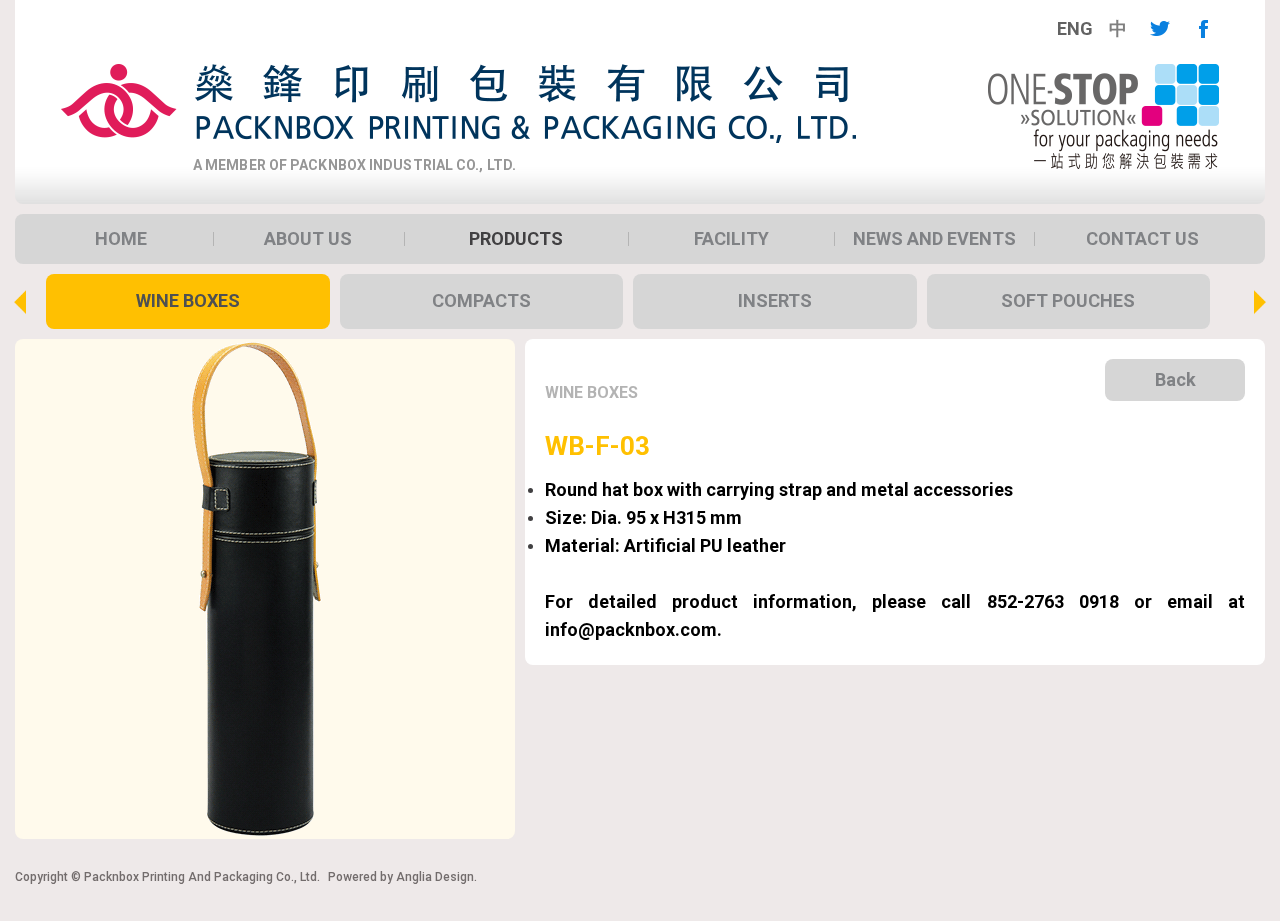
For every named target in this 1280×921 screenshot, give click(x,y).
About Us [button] (308, 239)
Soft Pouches (1068, 300)
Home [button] (121, 239)
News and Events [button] (934, 239)
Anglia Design (435, 877)
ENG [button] (1075, 29)
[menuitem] (1075, 29)
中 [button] (1118, 29)
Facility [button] (731, 239)
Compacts (481, 300)
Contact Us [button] (1142, 239)
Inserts (775, 300)
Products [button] (516, 239)
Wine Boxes (188, 300)
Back (1175, 379)
